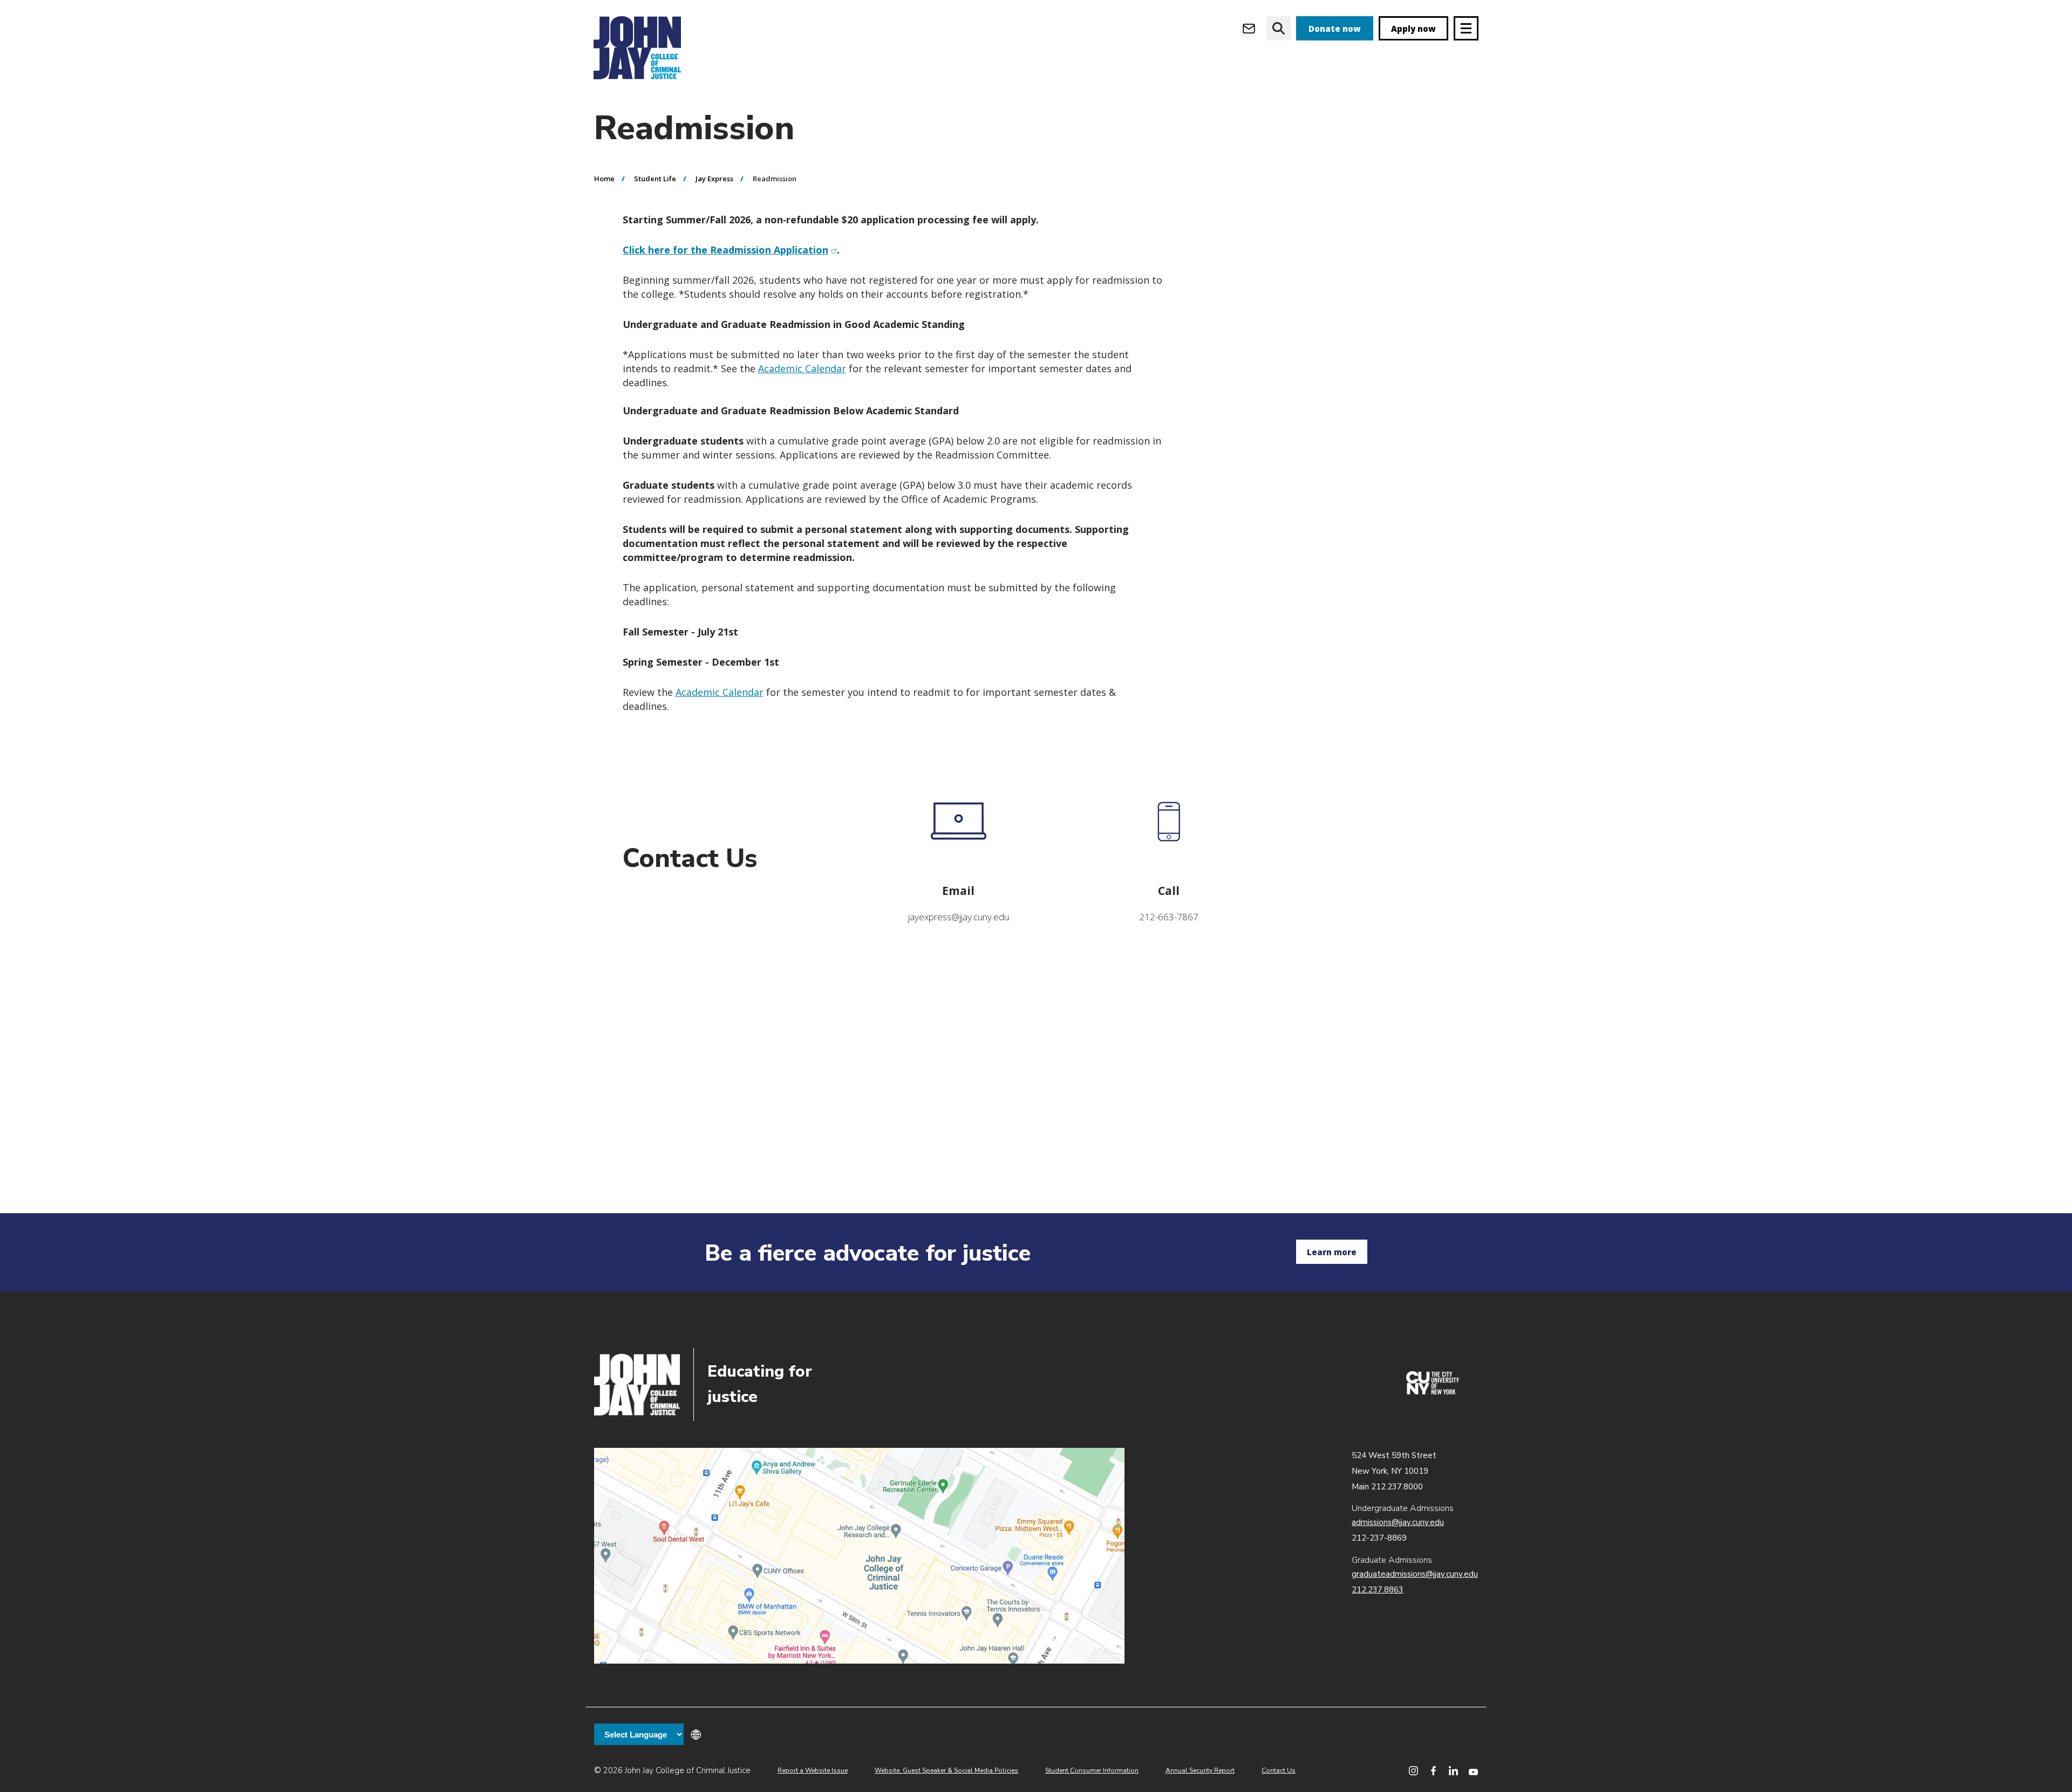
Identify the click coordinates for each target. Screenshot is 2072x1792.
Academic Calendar (802, 368)
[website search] (1279, 28)
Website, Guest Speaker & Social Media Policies (946, 1770)
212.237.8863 (1378, 1590)
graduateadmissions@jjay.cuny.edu (1415, 1574)
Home (604, 179)
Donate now (1335, 29)
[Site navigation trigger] (1466, 28)
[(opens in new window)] (1433, 1392)
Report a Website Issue (813, 1770)
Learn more (1332, 1252)
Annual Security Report (1200, 1770)
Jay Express (714, 179)
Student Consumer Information (1092, 1770)
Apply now (1413, 29)
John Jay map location (859, 1556)
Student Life (655, 179)
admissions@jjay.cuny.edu (1398, 1522)
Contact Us (1279, 1770)
